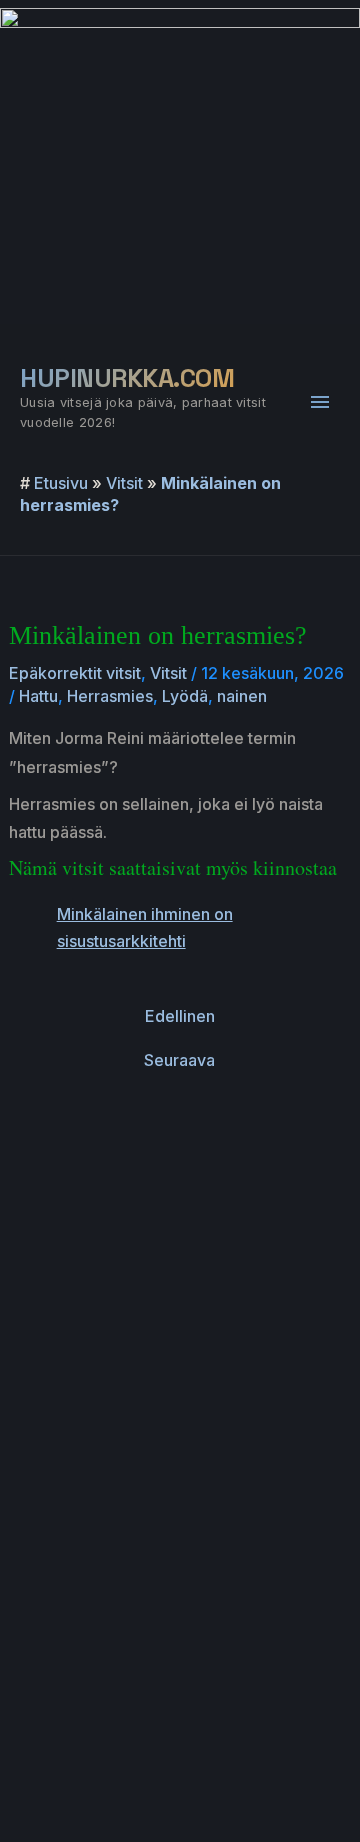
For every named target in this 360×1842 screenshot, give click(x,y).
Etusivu (61, 483)
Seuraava (179, 1060)
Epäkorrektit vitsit (75, 673)
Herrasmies (110, 696)
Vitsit (124, 483)
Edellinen (180, 1016)
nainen (242, 696)
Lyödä (185, 696)
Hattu (38, 696)
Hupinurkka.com (127, 378)
